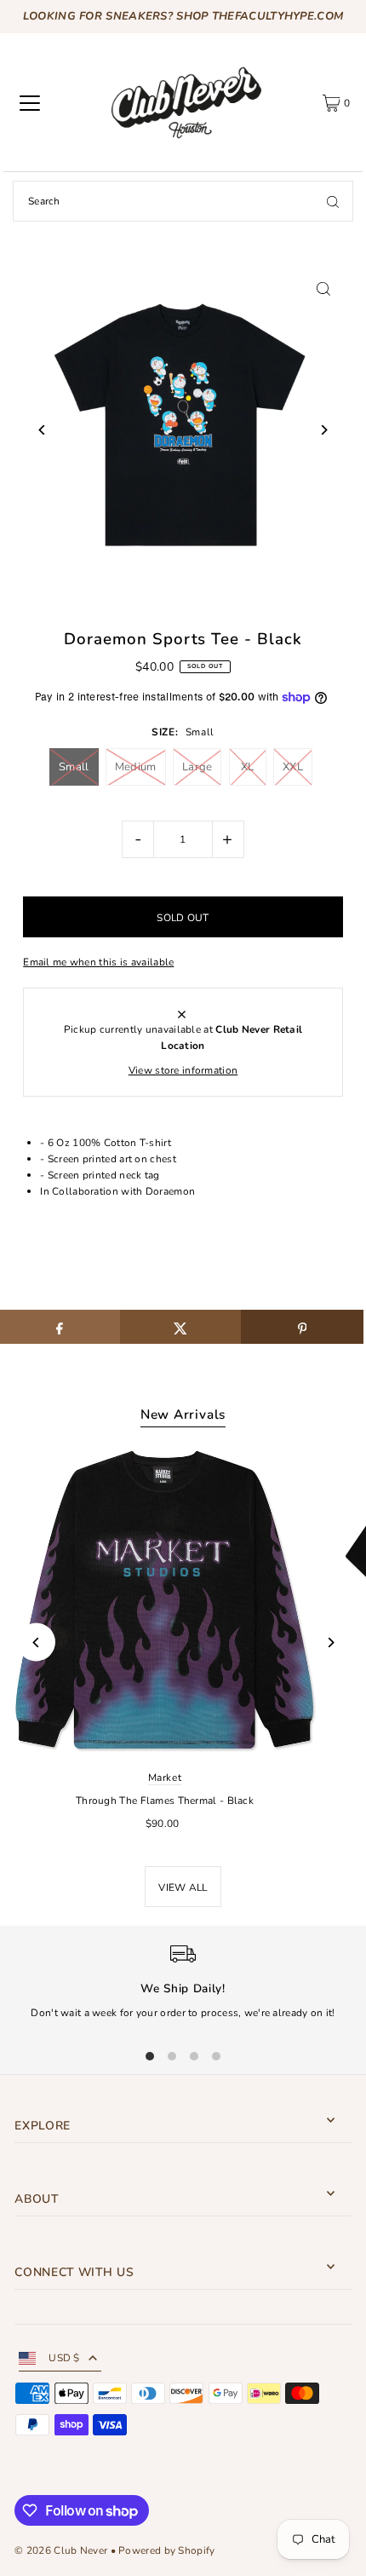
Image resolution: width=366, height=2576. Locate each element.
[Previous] (42, 430)
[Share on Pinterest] (302, 1327)
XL (248, 767)
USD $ (64, 2358)
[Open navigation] (30, 103)
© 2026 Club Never (61, 2550)
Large (197, 767)
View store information (183, 1070)
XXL (293, 767)
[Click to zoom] (324, 288)
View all (183, 1887)
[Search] (333, 201)
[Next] (324, 430)
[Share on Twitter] (181, 1327)
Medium (136, 767)
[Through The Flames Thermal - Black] (165, 1601)
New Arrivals (183, 1415)
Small (74, 767)
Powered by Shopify (166, 2550)
